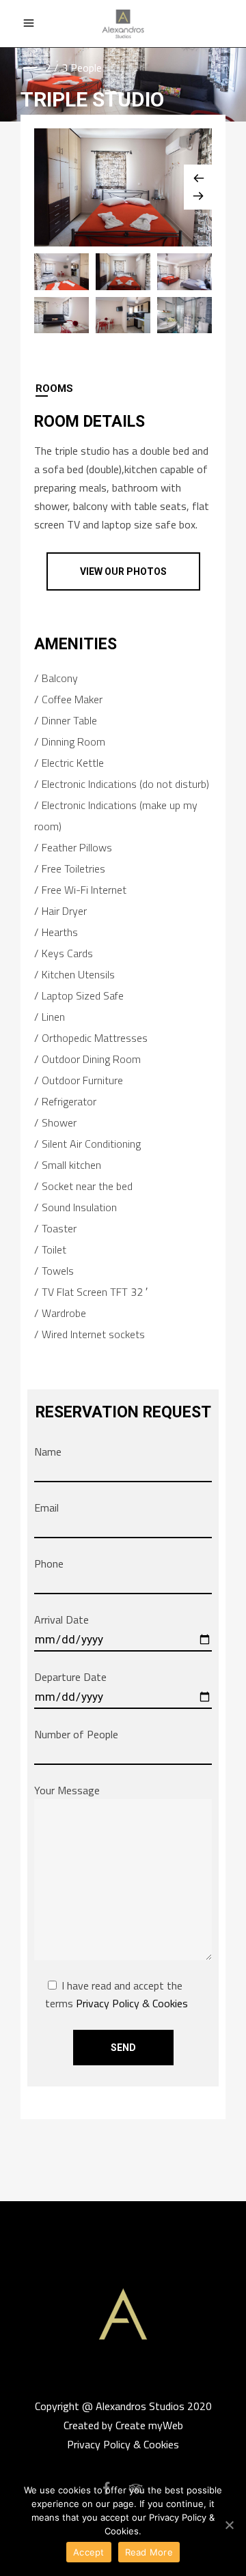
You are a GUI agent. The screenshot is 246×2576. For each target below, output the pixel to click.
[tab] (123, 388)
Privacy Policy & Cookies (132, 2003)
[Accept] (229, 2525)
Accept (89, 2552)
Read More (149, 2552)
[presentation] (123, 388)
